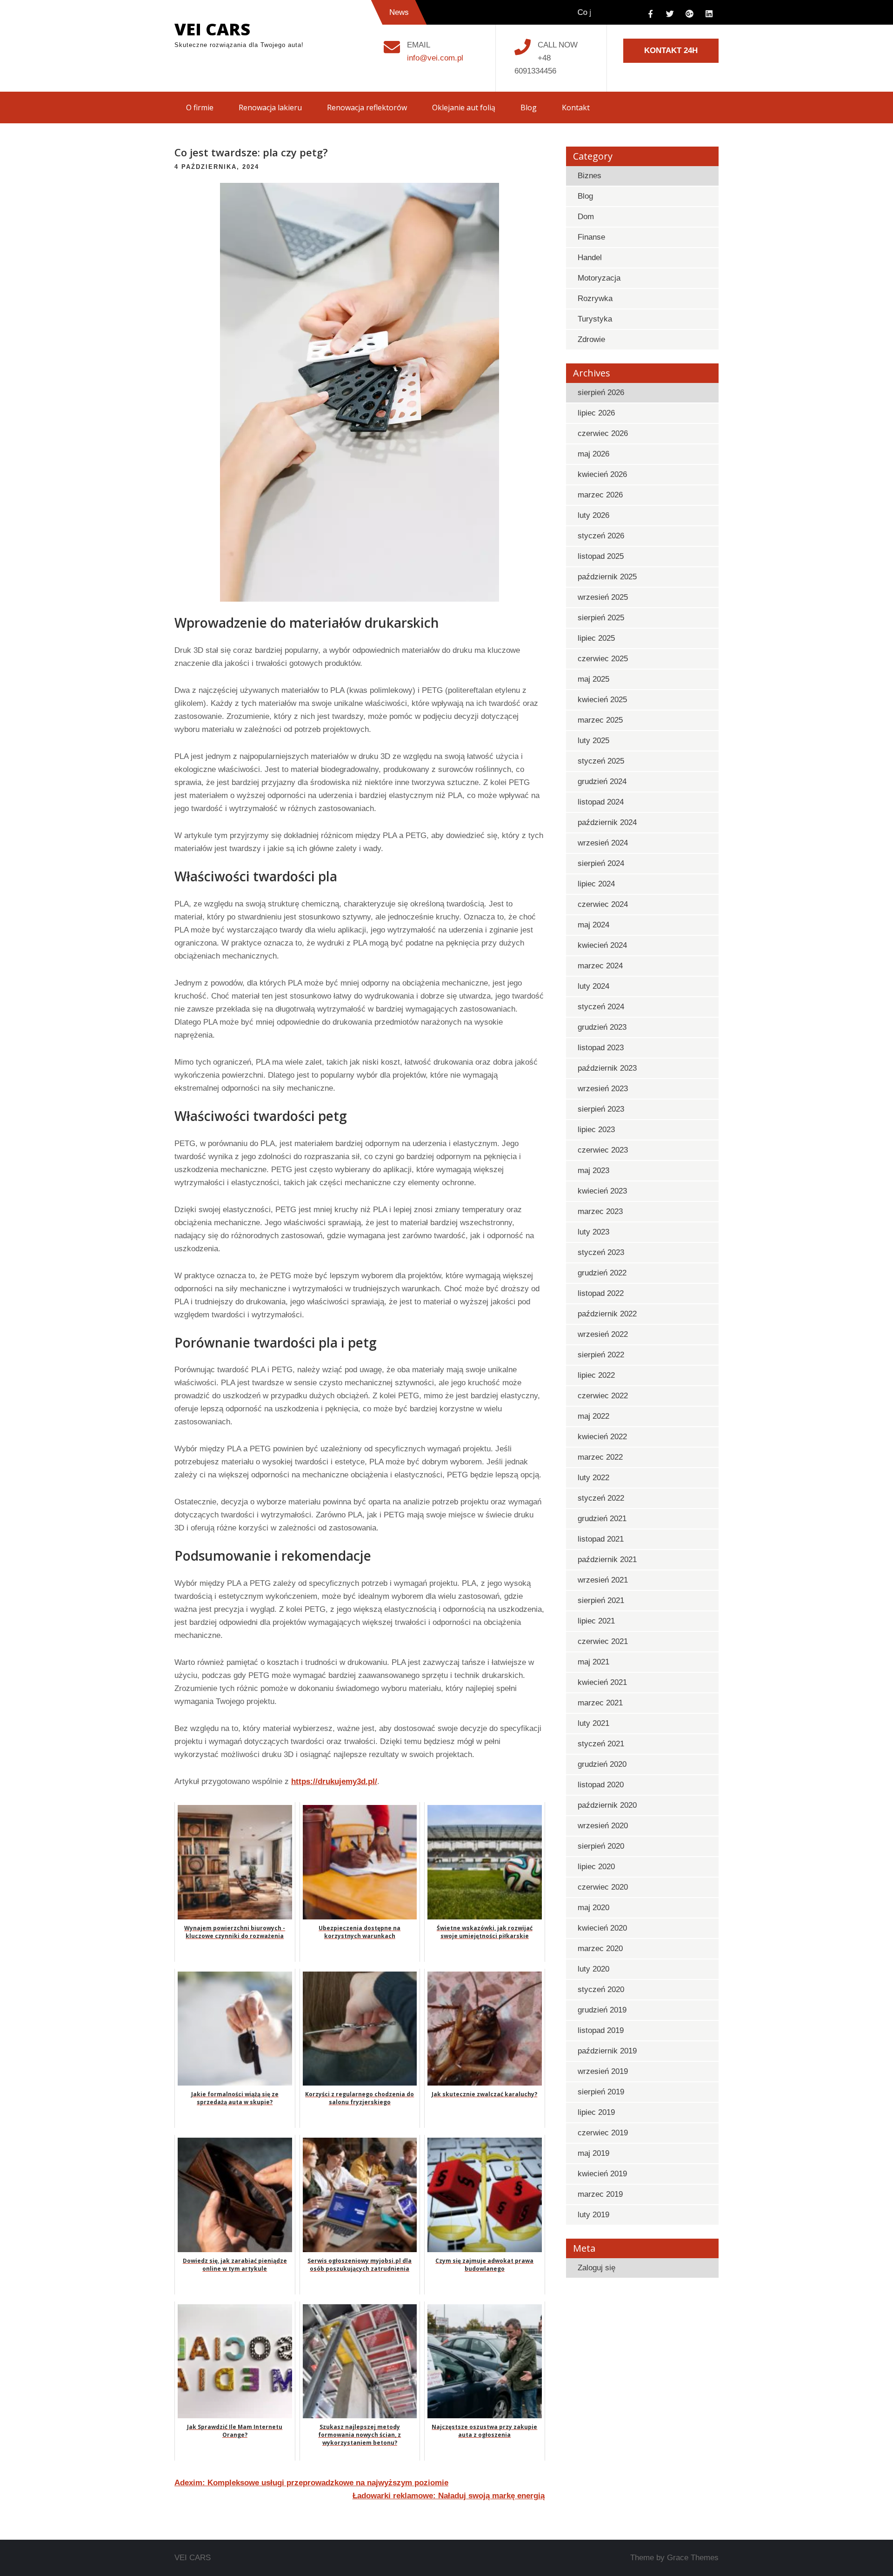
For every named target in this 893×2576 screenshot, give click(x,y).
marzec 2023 (600, 1211)
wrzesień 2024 (603, 843)
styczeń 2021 (601, 1744)
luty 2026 (593, 515)
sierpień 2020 (601, 1846)
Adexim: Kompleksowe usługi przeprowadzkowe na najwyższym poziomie (311, 2483)
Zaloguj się (596, 2268)
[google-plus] (689, 14)
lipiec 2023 (596, 1130)
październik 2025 (607, 577)
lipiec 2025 (596, 638)
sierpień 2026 (601, 392)
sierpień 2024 (601, 863)
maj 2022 (593, 1416)
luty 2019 (593, 2215)
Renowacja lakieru (270, 107)
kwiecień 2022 (602, 1437)
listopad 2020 (601, 1785)
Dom (586, 217)
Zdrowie (591, 339)
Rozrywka (595, 299)
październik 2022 (607, 1314)
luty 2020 (593, 1969)
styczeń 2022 (601, 1498)
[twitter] (670, 14)
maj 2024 (593, 925)
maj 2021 (593, 1662)
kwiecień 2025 (602, 700)
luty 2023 (593, 1232)
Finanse (591, 237)
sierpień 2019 (601, 2092)
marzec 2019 (600, 2194)
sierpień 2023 (601, 1109)
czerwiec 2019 (603, 2133)
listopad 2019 (601, 2030)
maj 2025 (593, 679)
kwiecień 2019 (602, 2174)
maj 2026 (593, 454)
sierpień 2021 (601, 1600)
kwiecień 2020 (602, 1928)
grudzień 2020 (602, 1764)
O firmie (200, 107)
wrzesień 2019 (603, 2071)
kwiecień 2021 (602, 1682)
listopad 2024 (601, 802)
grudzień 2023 (602, 1027)
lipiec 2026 (596, 413)
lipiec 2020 (596, 1867)
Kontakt (576, 107)
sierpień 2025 (601, 618)
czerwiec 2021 (603, 1641)
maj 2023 (593, 1171)
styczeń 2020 (601, 1989)
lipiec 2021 (596, 1621)
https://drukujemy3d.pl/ (334, 1781)
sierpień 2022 (601, 1355)
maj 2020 (593, 1908)
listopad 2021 (601, 1539)
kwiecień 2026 (602, 474)
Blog (529, 107)
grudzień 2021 (602, 1519)
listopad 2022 (601, 1293)
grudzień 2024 (602, 782)
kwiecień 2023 (602, 1191)
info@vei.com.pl (435, 58)
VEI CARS (212, 29)
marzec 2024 (600, 966)
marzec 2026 (600, 495)
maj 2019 (593, 2153)
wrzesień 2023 (603, 1089)
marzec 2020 (600, 1949)
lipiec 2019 (596, 2112)
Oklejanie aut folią (464, 107)
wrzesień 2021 (603, 1580)
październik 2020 (607, 1805)
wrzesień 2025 (603, 597)
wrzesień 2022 (603, 1334)
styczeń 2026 (601, 536)
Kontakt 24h (671, 50)
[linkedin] (709, 14)
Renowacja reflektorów (367, 107)
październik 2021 (607, 1560)
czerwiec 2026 (603, 433)
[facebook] (650, 14)
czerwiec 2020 (603, 1887)
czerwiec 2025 (603, 659)
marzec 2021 (600, 1703)
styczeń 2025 (601, 761)
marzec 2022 (600, 1457)
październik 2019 (607, 2051)
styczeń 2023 (601, 1252)
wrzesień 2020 (603, 1826)
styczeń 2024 (601, 1007)
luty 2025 (593, 741)
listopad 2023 (601, 1048)
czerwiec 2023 (603, 1150)
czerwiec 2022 (603, 1396)
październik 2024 (607, 822)
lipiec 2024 (596, 884)
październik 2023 (607, 1068)
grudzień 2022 (602, 1273)
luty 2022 (593, 1478)
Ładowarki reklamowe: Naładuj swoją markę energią (449, 2496)
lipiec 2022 (596, 1375)
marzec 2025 (600, 720)
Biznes (590, 176)
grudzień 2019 (602, 2010)
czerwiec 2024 (603, 904)
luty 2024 (593, 986)
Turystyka (595, 319)
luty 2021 (593, 1723)
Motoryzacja (599, 278)
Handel (590, 258)
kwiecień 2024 (602, 945)
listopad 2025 (601, 556)
